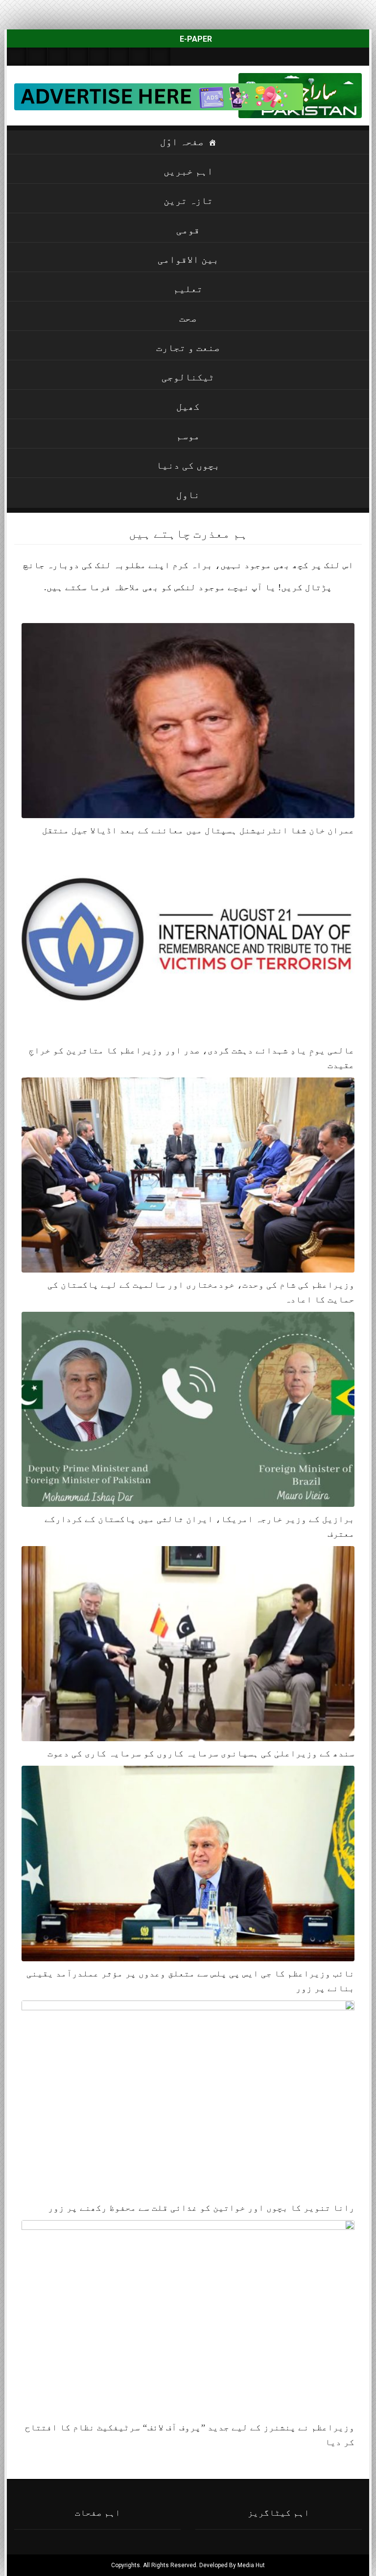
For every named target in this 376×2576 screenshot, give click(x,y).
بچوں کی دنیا (188, 465)
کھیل (188, 406)
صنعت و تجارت (188, 348)
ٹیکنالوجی (188, 377)
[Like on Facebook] (37, 57)
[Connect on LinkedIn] (119, 57)
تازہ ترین (188, 200)
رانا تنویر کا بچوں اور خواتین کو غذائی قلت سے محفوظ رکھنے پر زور (201, 2208)
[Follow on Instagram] (161, 57)
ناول (188, 495)
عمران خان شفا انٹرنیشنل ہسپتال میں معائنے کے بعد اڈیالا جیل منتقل (198, 830)
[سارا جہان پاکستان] (332, 96)
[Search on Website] (17, 57)
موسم (188, 436)
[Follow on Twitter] (58, 57)
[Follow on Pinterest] (99, 57)
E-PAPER (195, 39)
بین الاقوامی (188, 259)
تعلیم (188, 289)
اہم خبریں (188, 171)
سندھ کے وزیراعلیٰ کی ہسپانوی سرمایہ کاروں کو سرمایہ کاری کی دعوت (201, 1753)
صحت (188, 318)
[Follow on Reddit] (140, 57)
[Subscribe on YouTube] (78, 57)
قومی (188, 230)
